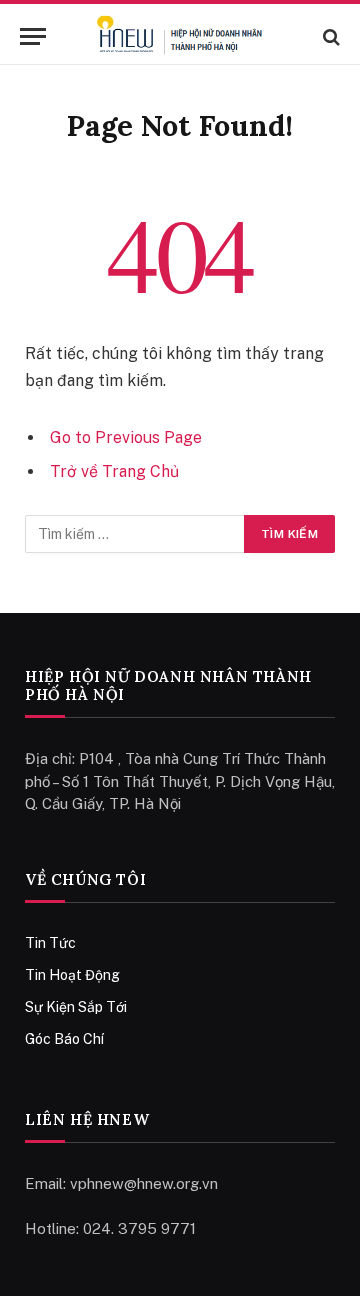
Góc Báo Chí (64, 1039)
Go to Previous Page (126, 437)
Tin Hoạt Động (72, 975)
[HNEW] (179, 36)
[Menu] (33, 36)
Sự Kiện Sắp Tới (76, 1007)
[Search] (329, 36)
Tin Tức (50, 943)
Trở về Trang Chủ (114, 471)
